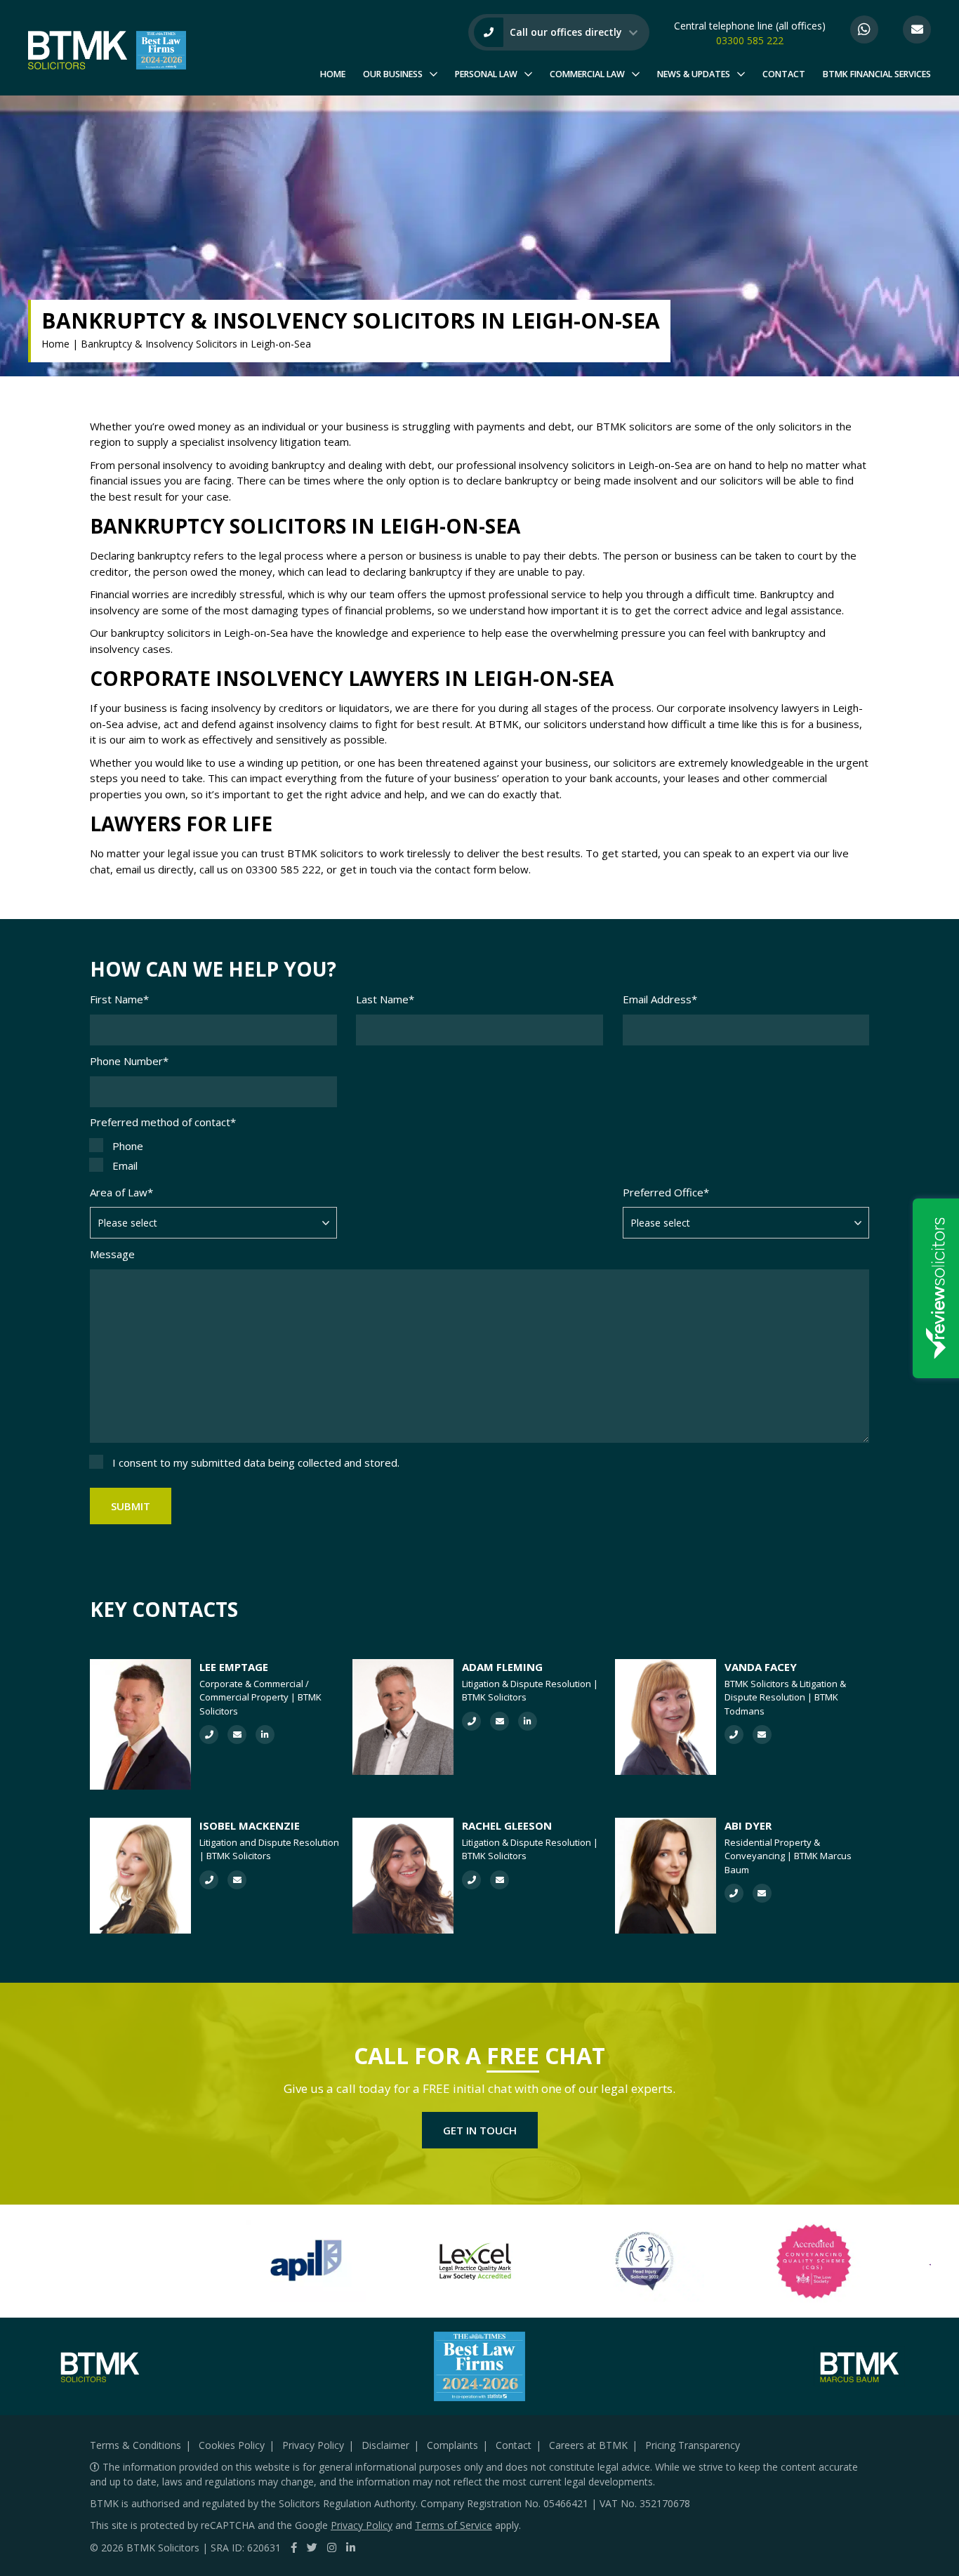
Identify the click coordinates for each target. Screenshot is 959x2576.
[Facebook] (294, 2547)
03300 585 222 (750, 40)
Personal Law (486, 74)
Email (125, 1165)
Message (112, 1254)
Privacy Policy (313, 2445)
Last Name (385, 999)
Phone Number (129, 1061)
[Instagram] (332, 2547)
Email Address (660, 999)
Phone (128, 1146)
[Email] (917, 29)
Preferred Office (666, 1192)
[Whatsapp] (864, 29)
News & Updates (694, 74)
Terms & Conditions (135, 2445)
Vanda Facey (761, 1667)
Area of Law (121, 1192)
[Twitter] (312, 2547)
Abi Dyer (748, 1825)
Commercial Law (587, 74)
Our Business (393, 74)
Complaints (452, 2445)
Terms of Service (454, 2525)
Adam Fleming (502, 1667)
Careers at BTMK (588, 2445)
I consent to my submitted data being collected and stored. (256, 1462)
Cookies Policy (232, 2445)
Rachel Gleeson (507, 1825)
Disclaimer (385, 2445)
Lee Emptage (234, 1667)
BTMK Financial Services (877, 74)
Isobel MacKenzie (250, 1825)
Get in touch (480, 2130)
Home (333, 74)
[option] (306, 2261)
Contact (784, 74)
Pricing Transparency (693, 2445)
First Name (119, 999)
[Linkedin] (351, 2547)
